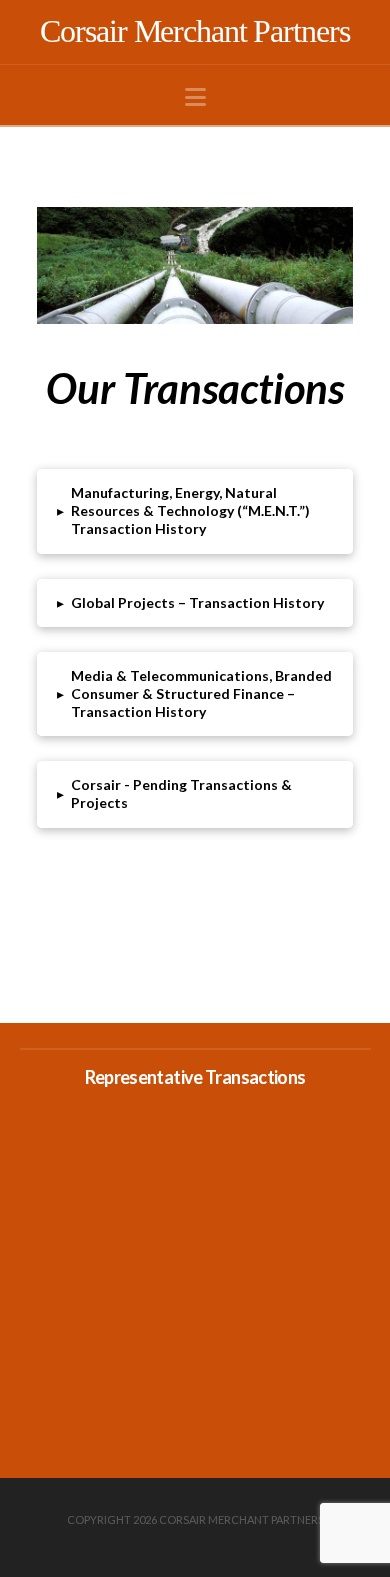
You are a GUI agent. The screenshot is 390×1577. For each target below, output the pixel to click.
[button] (195, 97)
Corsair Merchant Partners (194, 31)
